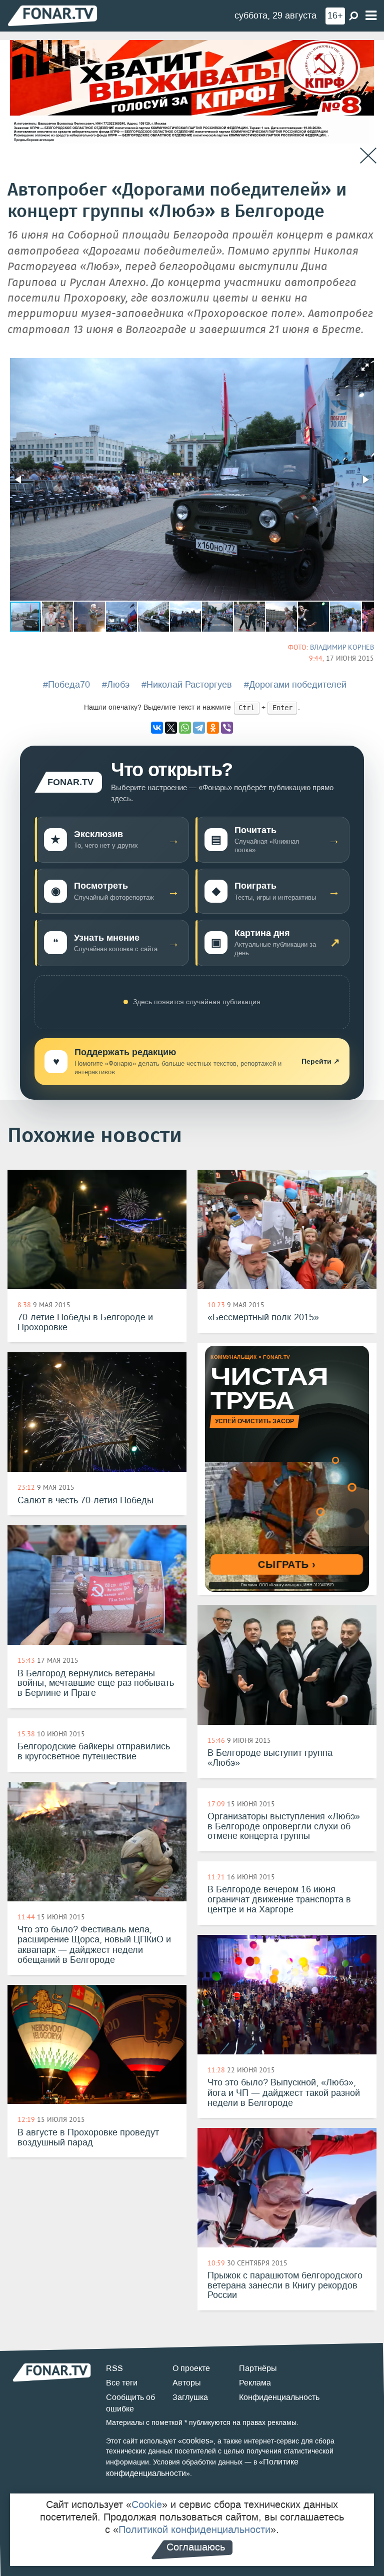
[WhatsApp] (185, 728)
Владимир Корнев (342, 647)
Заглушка (190, 2397)
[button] (365, 367)
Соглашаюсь (196, 2547)
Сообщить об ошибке (130, 2403)
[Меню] (371, 16)
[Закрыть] (368, 156)
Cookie (147, 2504)
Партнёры (258, 2368)
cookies (196, 2441)
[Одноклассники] (213, 728)
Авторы (187, 2383)
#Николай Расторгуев (187, 685)
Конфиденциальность (279, 2397)
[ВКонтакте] (157, 728)
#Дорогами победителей (295, 685)
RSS (114, 2368)
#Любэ (116, 685)
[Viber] (227, 728)
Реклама (255, 2383)
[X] (171, 728)
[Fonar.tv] (52, 15)
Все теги (122, 2383)
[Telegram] (199, 728)
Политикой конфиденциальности (194, 2529)
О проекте (191, 2368)
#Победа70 (66, 685)
